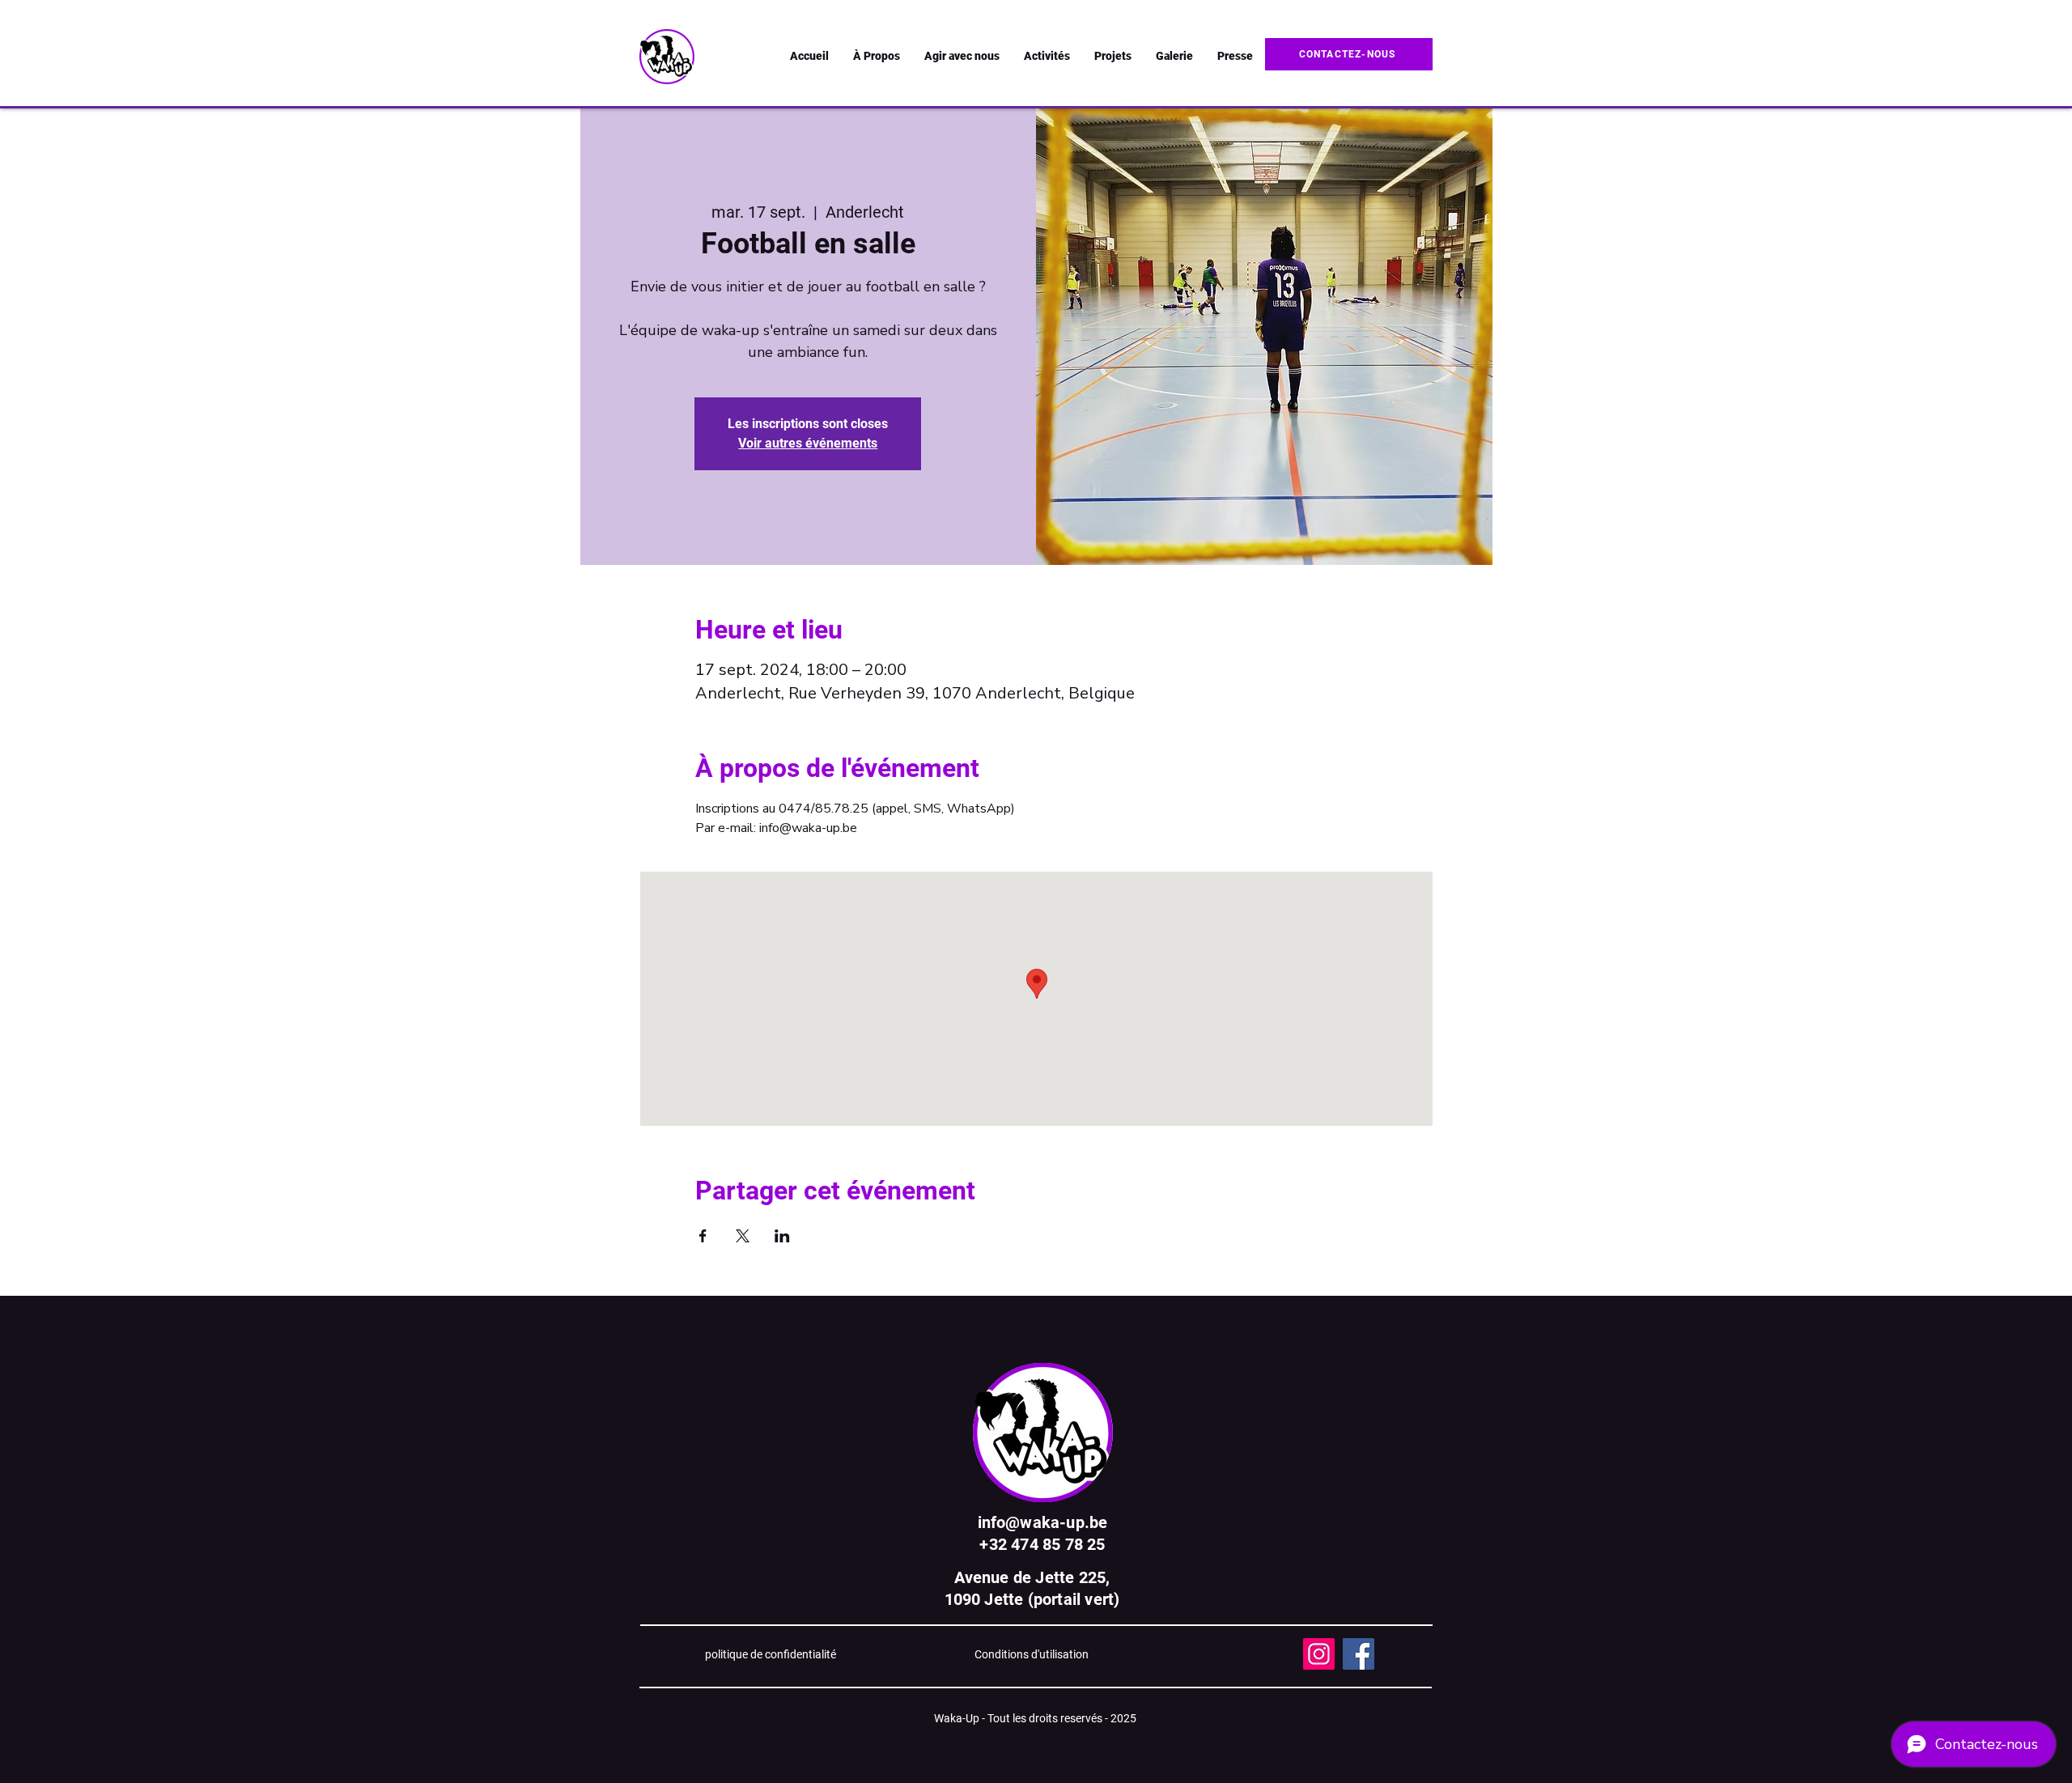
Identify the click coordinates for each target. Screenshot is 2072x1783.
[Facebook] (1359, 1654)
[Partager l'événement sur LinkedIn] (782, 1236)
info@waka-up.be (1043, 1522)
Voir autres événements (808, 443)
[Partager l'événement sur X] (743, 1236)
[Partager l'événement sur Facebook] (703, 1236)
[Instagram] (1319, 1654)
